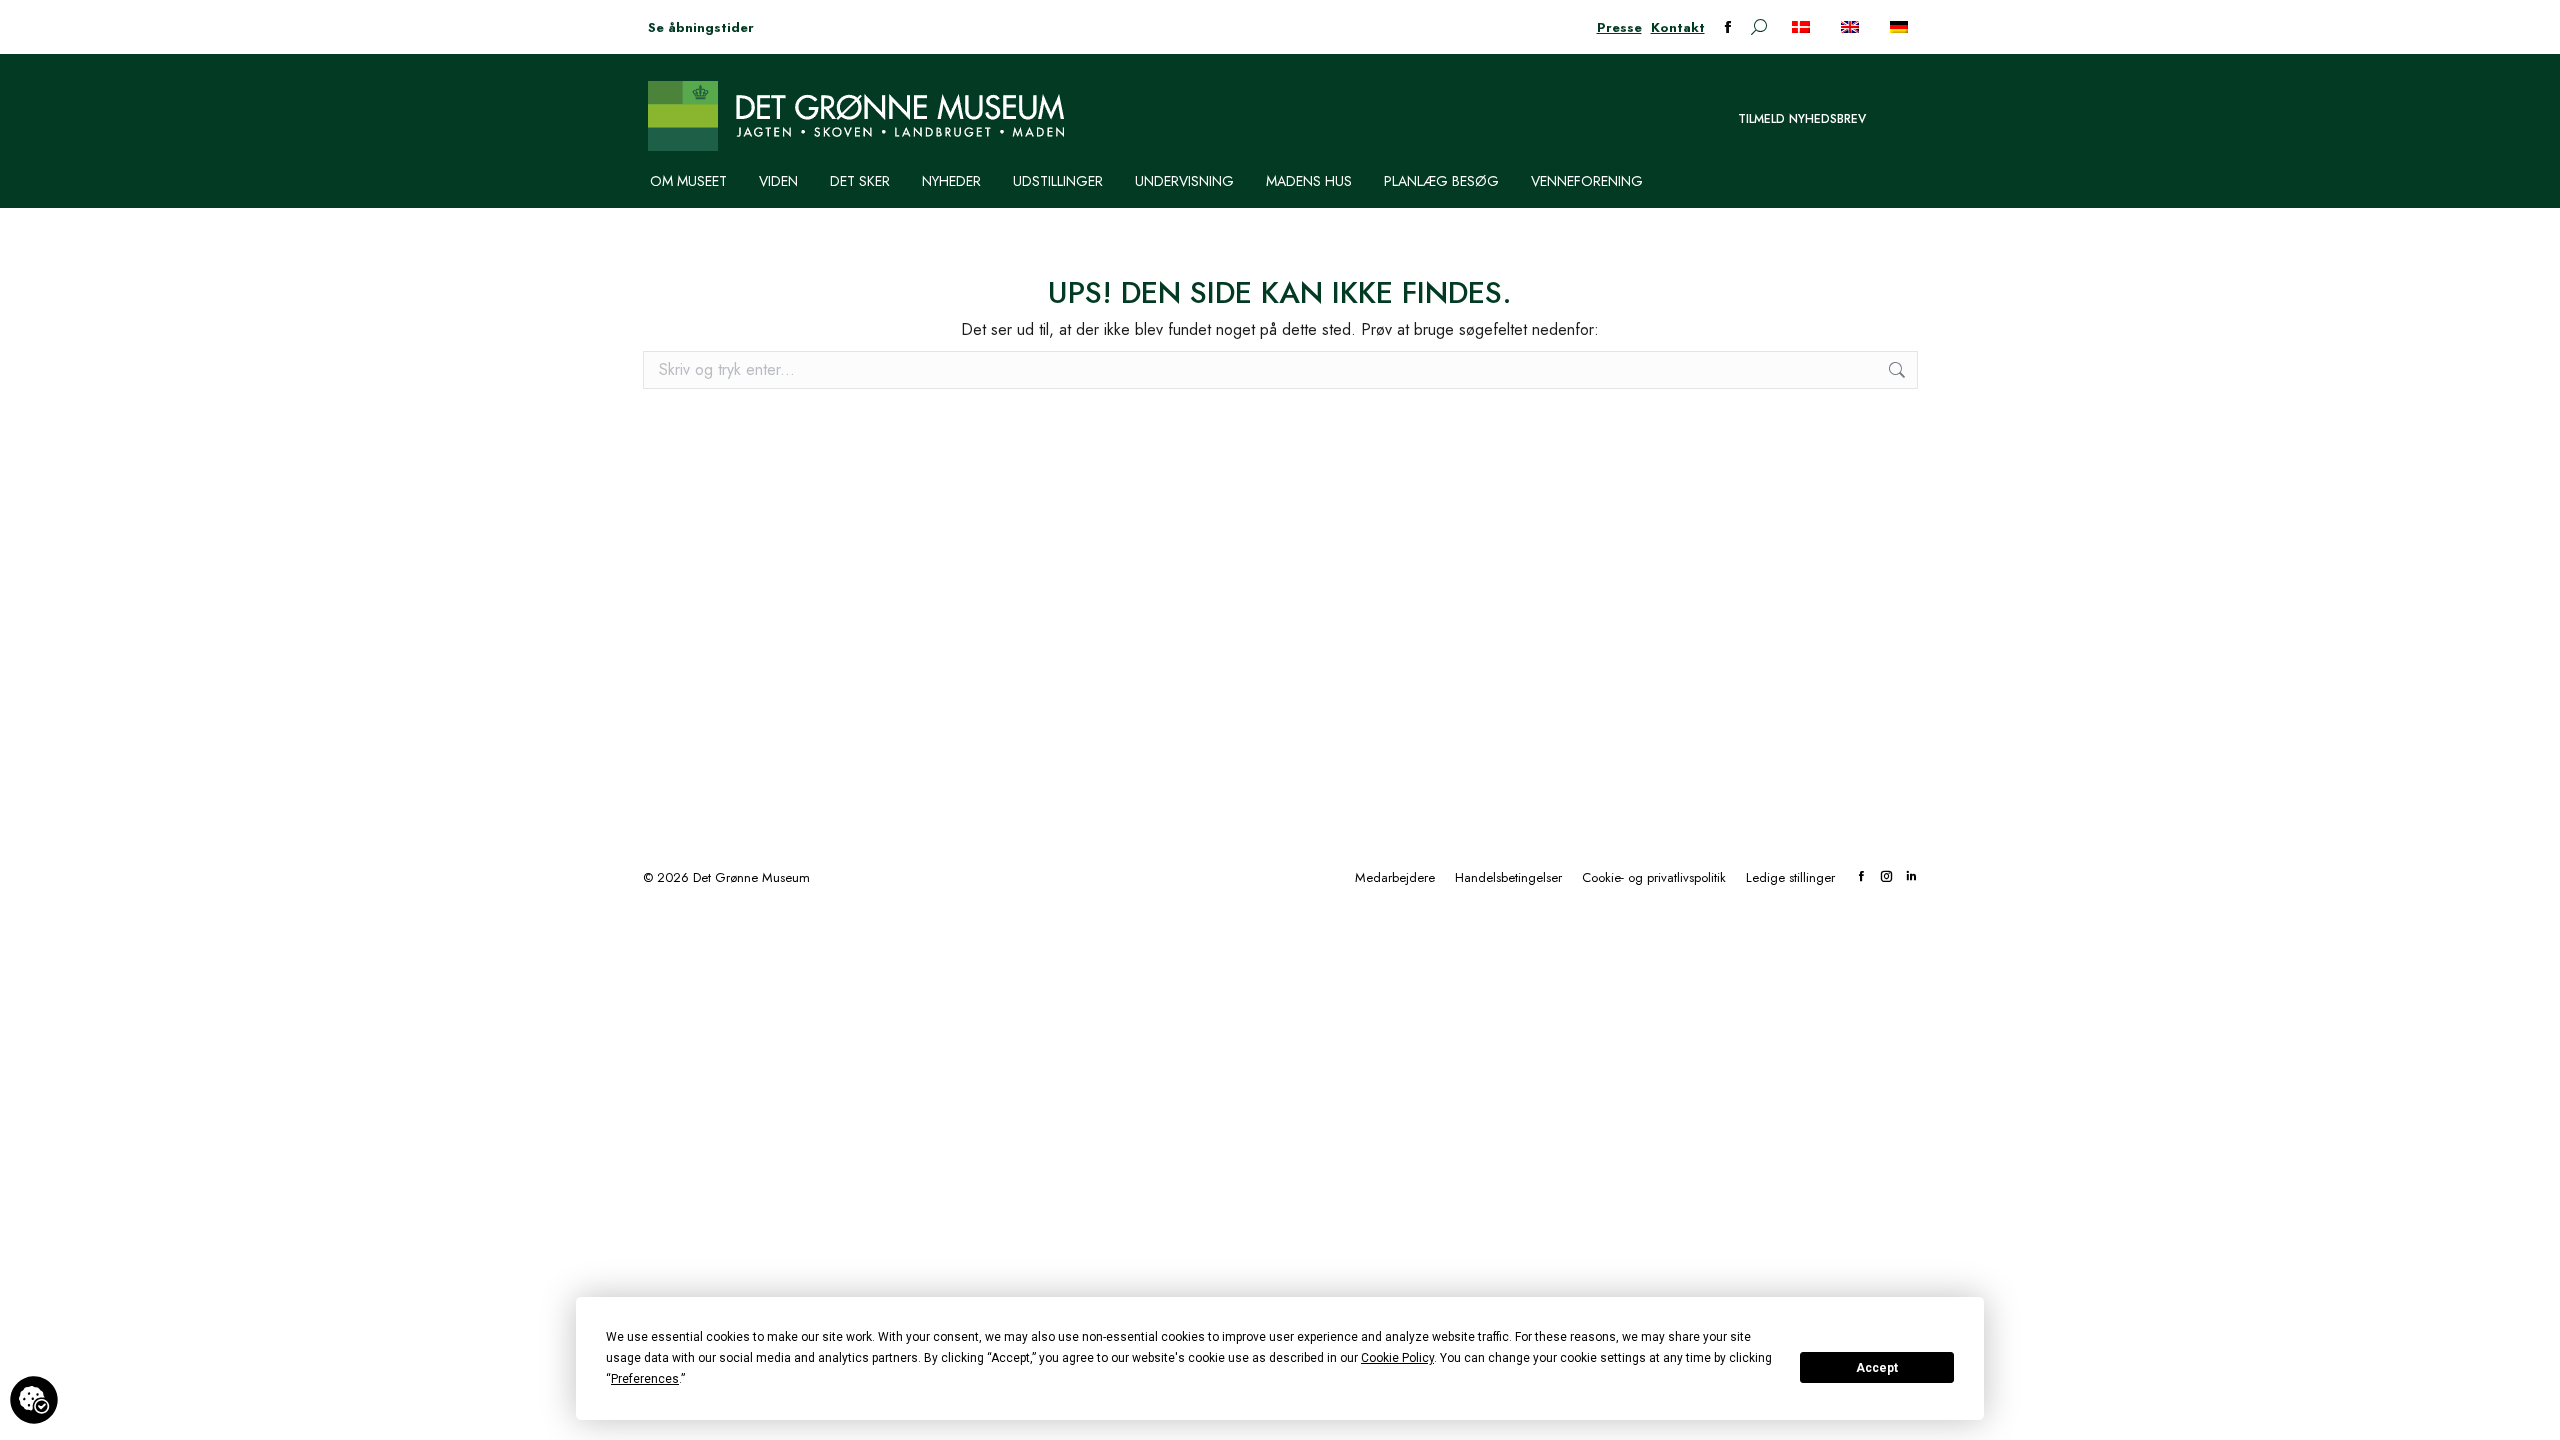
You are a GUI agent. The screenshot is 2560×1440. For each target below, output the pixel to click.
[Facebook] (1861, 877)
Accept (1877, 1368)
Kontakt (1678, 27)
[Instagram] (1886, 877)
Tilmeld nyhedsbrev (1802, 119)
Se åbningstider (701, 27)
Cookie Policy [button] (1397, 1358)
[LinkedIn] (1911, 877)
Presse (1619, 27)
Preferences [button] (645, 1379)
